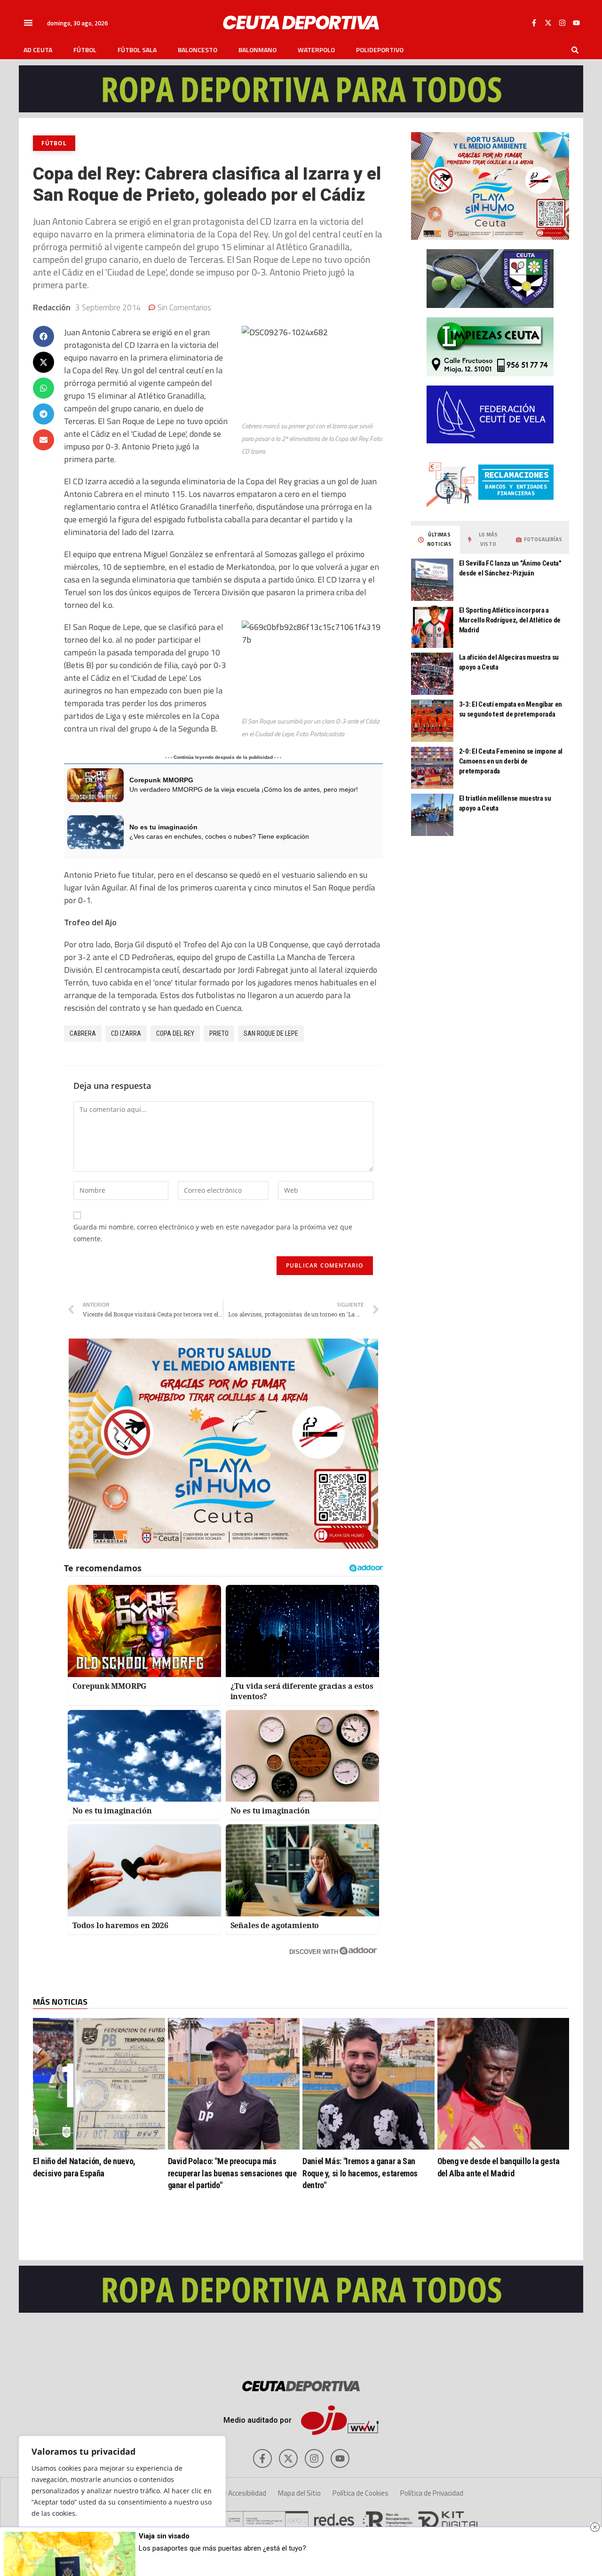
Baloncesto (198, 50)
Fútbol (85, 50)
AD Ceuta (38, 50)
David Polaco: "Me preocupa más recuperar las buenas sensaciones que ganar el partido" (232, 2173)
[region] (122, 2497)
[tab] (436, 540)
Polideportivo (380, 50)
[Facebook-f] (534, 23)
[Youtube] (576, 23)
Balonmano (257, 50)
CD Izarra (126, 1033)
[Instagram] (562, 23)
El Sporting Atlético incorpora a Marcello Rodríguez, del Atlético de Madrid (510, 620)
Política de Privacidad (432, 2493)
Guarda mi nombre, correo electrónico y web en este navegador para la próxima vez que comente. (213, 1233)
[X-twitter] (548, 23)
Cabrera (83, 1033)
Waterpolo (316, 50)
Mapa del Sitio (299, 2493)
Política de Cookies (360, 2493)
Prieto (219, 1033)
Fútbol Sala (137, 50)
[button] (28, 23)
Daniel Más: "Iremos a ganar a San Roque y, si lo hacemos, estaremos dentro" (360, 2173)
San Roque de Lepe (271, 1033)
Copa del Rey (175, 1033)
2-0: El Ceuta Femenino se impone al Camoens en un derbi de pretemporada (511, 761)
